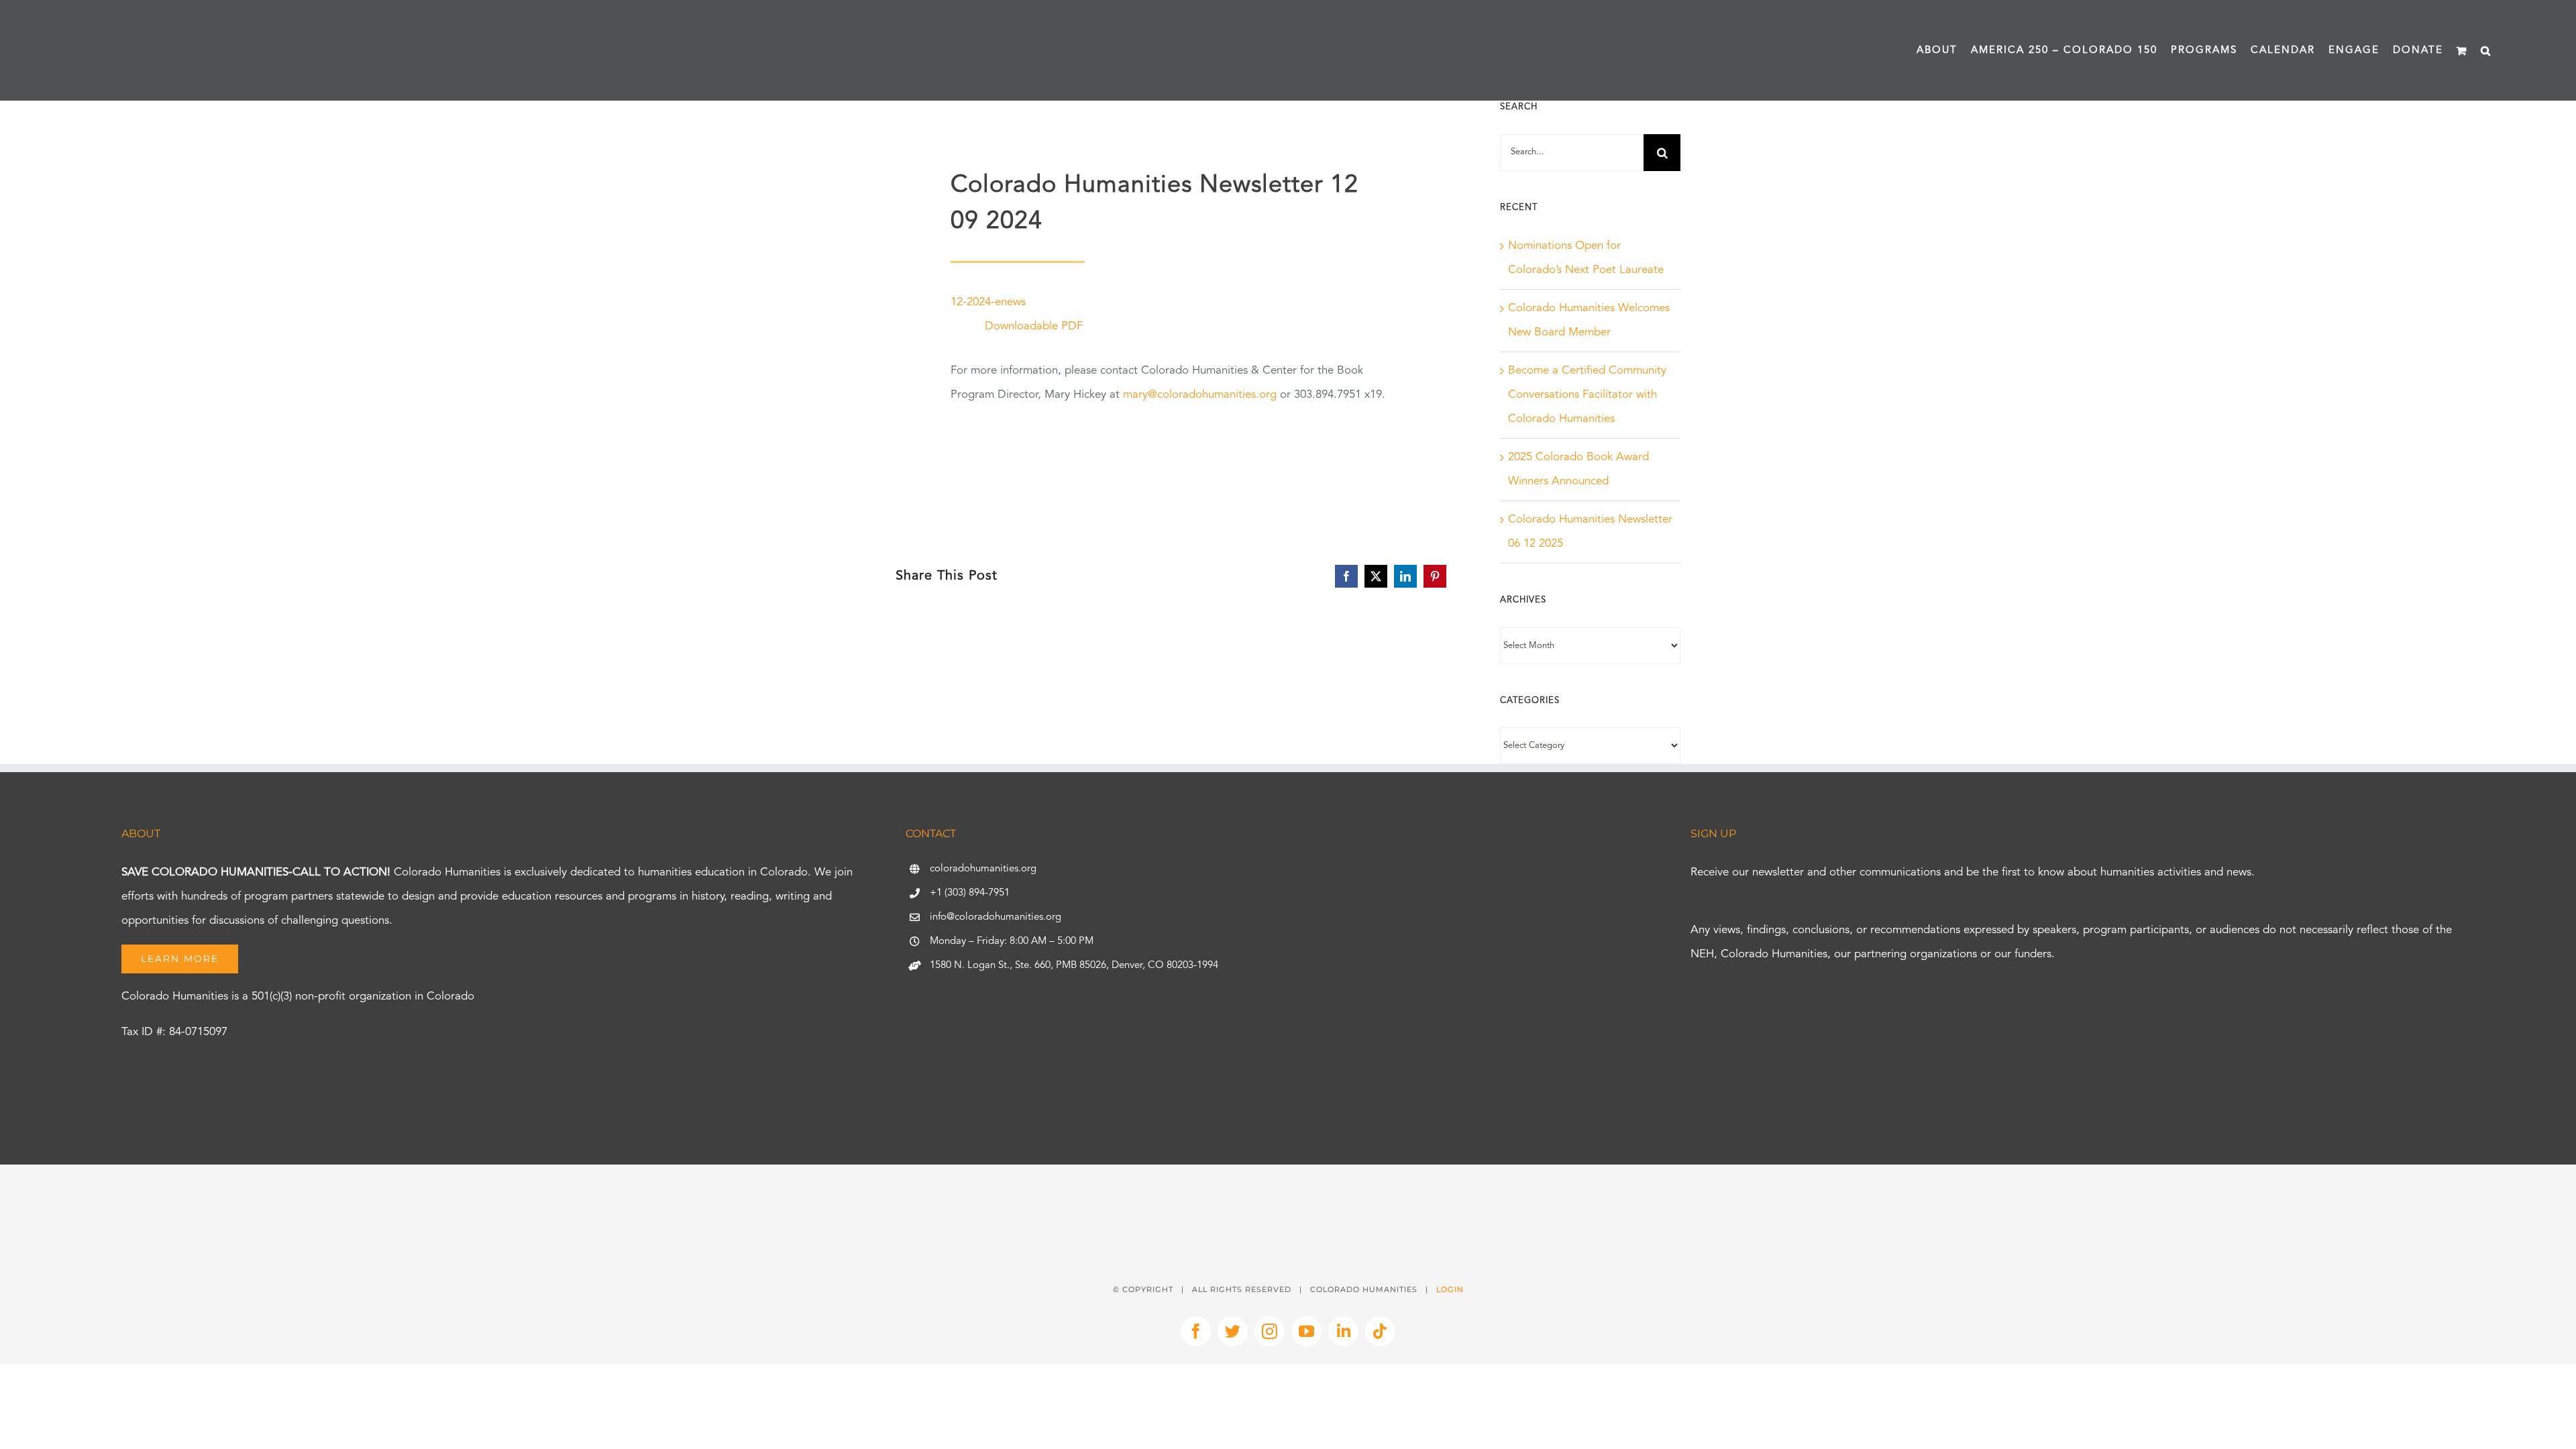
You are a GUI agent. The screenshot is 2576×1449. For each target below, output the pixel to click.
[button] (2486, 50)
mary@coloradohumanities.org (1200, 395)
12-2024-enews (988, 302)
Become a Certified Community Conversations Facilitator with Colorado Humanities (1587, 395)
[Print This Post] (1288, 1188)
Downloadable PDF (1034, 326)
